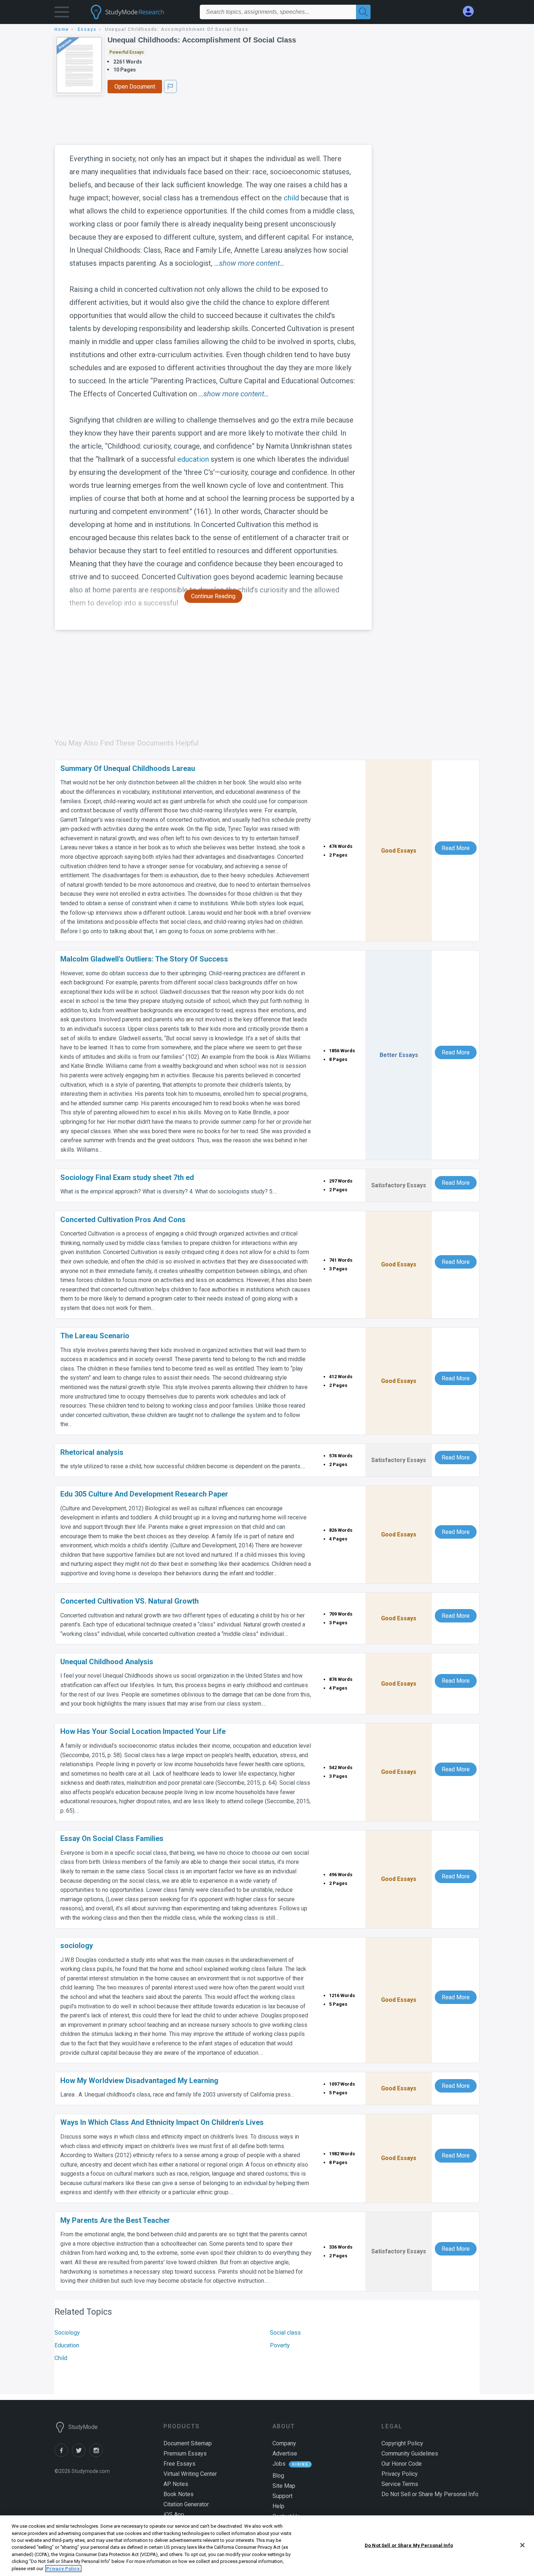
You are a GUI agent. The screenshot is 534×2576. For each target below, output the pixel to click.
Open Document (135, 87)
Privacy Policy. (63, 2569)
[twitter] (81, 2455)
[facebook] (63, 2455)
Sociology (67, 2333)
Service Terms (400, 2484)
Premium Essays (185, 2453)
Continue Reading (213, 596)
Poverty (280, 2345)
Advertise (285, 2453)
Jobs (279, 2464)
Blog (278, 2476)
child (291, 198)
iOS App (174, 2514)
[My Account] (471, 11)
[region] (267, 2546)
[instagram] (97, 2455)
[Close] (522, 2545)
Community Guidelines (410, 2453)
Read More (456, 848)
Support (282, 2496)
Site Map (284, 2486)
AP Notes (176, 2484)
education (193, 459)
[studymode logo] (140, 12)
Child (61, 2358)
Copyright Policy (402, 2443)
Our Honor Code (402, 2464)
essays (87, 29)
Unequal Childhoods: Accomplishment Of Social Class (202, 40)
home (62, 29)
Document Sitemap (188, 2443)
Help (278, 2506)
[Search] (363, 12)
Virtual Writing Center (190, 2474)
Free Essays (179, 2464)
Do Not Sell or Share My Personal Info (409, 2545)
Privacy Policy (400, 2474)
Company (284, 2443)
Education (67, 2345)
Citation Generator (186, 2504)
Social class (285, 2333)
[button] (62, 14)
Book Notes (179, 2494)
